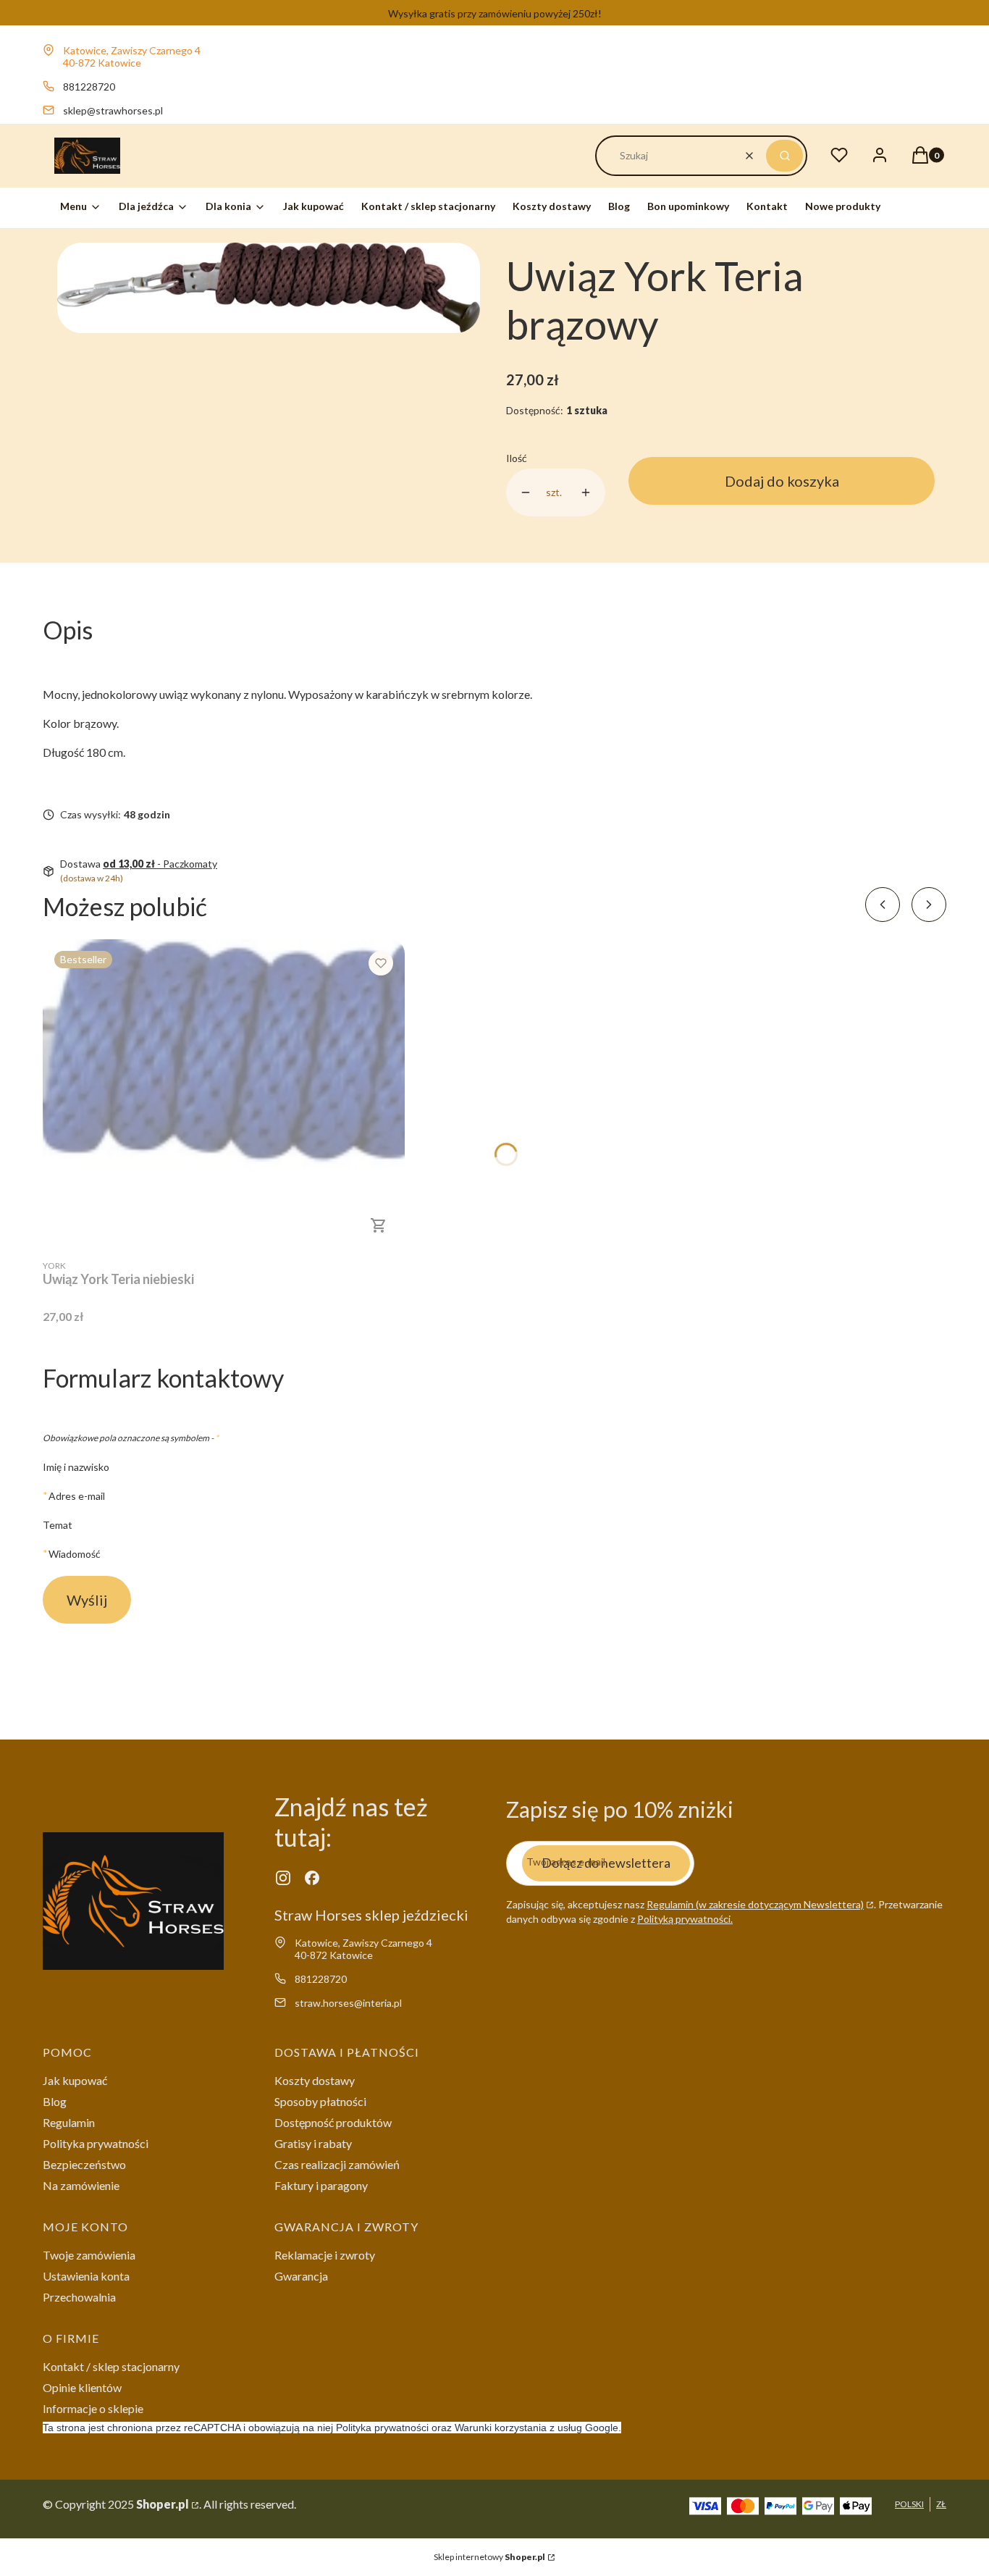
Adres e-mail (77, 1495)
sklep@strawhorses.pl (113, 110)
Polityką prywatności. (685, 1919)
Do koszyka (379, 1225)
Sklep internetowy (489, 2557)
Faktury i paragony (321, 2185)
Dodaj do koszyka (782, 481)
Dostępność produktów (333, 2122)
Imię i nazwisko (76, 1467)
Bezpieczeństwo (84, 2164)
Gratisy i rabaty (313, 2143)
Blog (55, 2101)
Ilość (517, 458)
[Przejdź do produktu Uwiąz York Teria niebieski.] (224, 1095)
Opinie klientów (82, 2387)
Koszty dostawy (315, 2080)
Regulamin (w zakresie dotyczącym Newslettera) (755, 1904)
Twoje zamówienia (89, 2255)
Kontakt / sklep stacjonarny (111, 2366)
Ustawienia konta (86, 2276)
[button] (784, 156)
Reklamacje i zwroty (325, 2255)
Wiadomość (75, 1553)
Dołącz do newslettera (606, 1863)
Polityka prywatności (96, 2143)
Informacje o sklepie (93, 2408)
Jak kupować (75, 2080)
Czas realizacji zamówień (337, 2164)
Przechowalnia (79, 2297)
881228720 (89, 87)
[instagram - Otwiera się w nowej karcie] (283, 1878)
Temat (58, 1525)
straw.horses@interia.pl (348, 2003)
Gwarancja (301, 2276)
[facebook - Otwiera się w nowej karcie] (312, 1878)
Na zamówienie (81, 2185)
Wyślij (87, 1600)
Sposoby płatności (320, 2101)
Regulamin (69, 2122)
